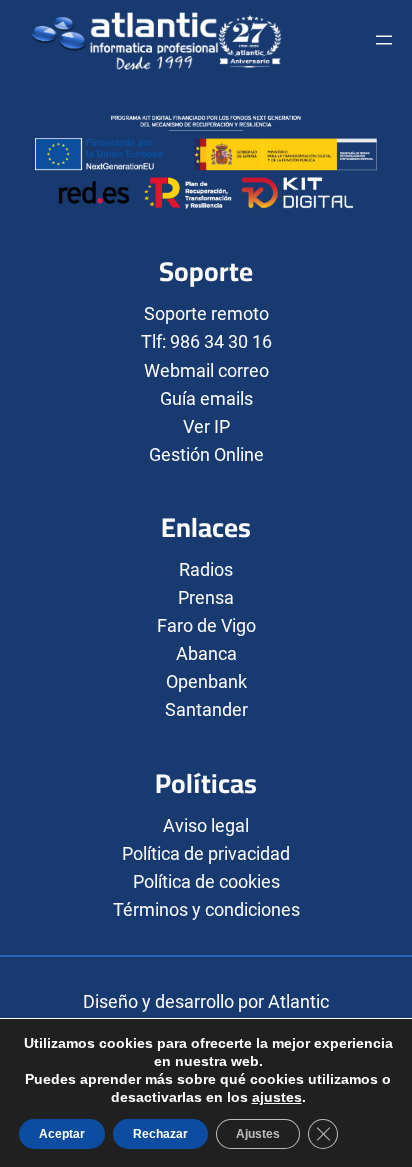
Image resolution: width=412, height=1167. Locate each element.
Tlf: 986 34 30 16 (206, 341)
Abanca (206, 653)
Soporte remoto (206, 313)
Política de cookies (206, 881)
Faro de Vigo (206, 625)
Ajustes (258, 1134)
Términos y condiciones (206, 909)
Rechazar (160, 1134)
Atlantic (298, 1001)
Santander (206, 709)
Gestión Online (206, 454)
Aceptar (62, 1134)
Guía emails (206, 398)
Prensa (206, 597)
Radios (206, 569)
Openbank (206, 681)
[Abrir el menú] (384, 40)
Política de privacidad (206, 853)
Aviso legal (206, 825)
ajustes (277, 1097)
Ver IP (206, 426)
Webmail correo (206, 370)
